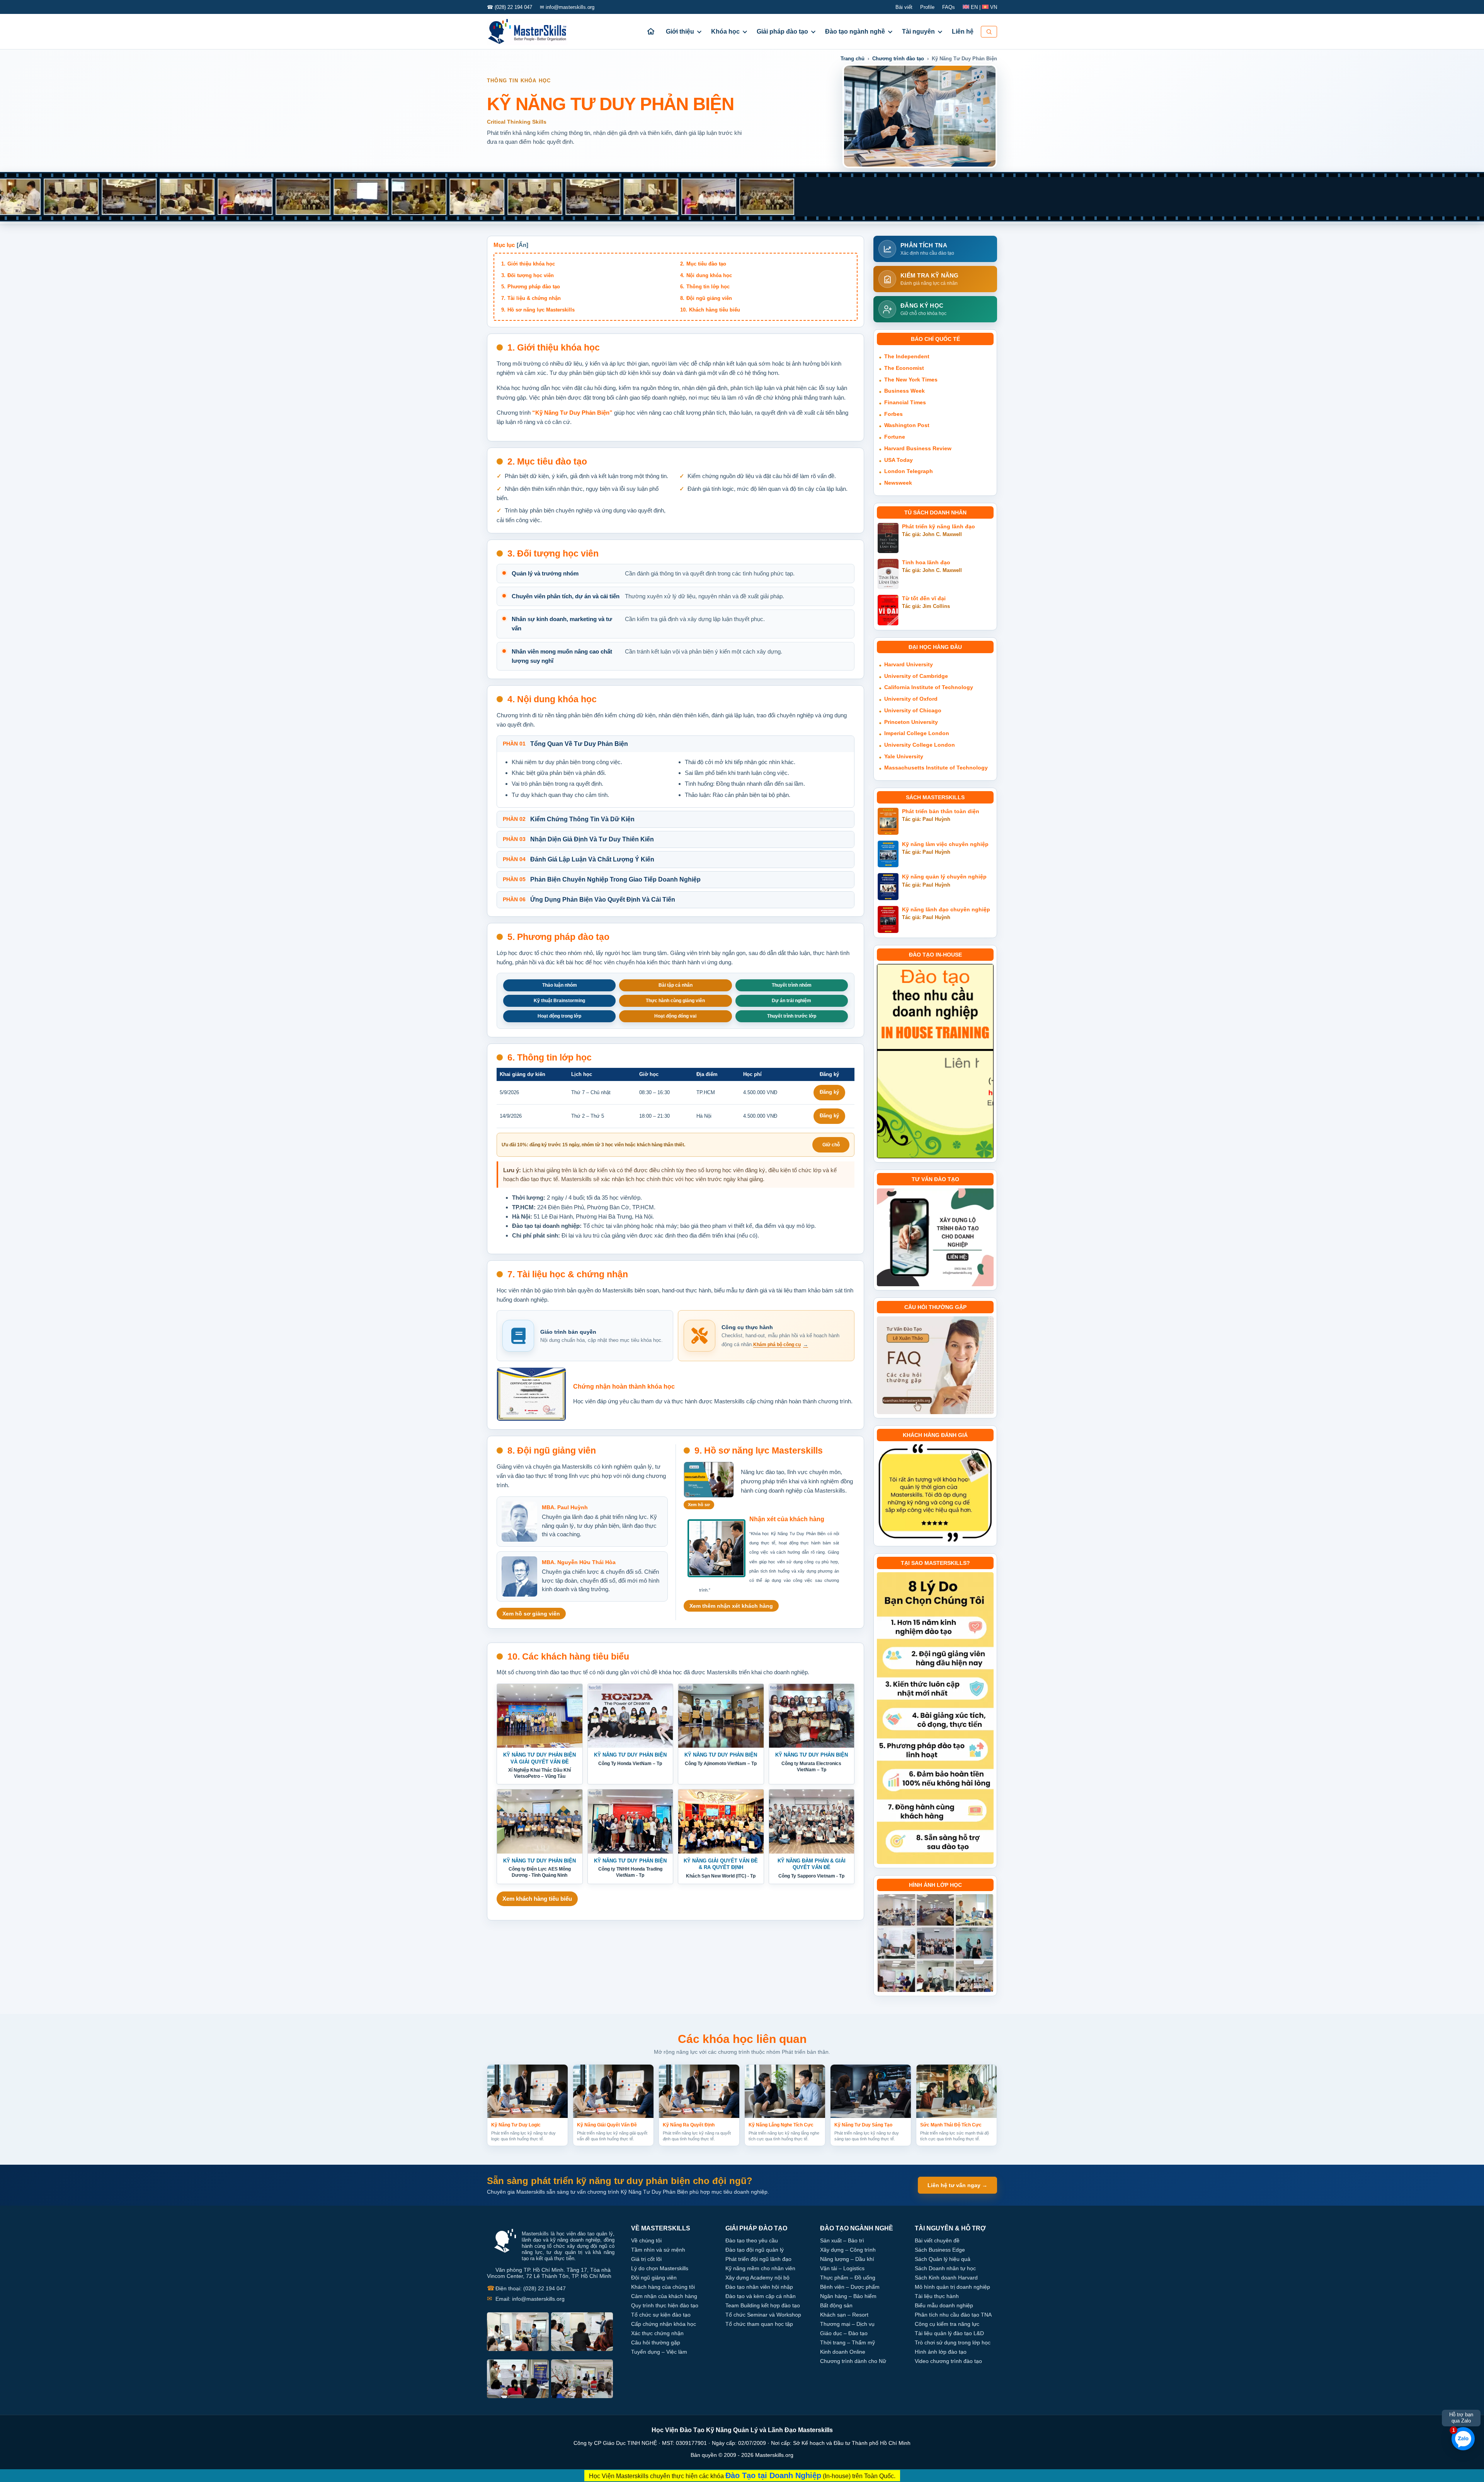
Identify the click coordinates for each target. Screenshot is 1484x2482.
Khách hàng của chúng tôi (663, 2287)
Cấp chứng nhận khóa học (664, 2324)
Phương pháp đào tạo (534, 287)
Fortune (895, 437)
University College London (920, 745)
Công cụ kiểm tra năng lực (947, 2324)
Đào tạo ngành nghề (855, 31)
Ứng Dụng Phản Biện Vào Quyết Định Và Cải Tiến (589, 900)
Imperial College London (917, 733)
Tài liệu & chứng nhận (534, 298)
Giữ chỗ (831, 1145)
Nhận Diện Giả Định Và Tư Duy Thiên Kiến (578, 839)
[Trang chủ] (651, 31)
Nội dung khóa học (709, 275)
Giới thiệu (680, 31)
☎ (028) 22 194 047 (510, 7)
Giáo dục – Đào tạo (844, 2333)
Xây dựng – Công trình (848, 2250)
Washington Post (907, 425)
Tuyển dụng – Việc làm (659, 2352)
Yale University (904, 756)
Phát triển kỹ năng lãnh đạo (939, 527)
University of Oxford (911, 699)
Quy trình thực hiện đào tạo (665, 2305)
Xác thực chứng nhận (657, 2333)
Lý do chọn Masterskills (660, 2268)
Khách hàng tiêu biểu (715, 310)
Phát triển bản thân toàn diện (941, 811)
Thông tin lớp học (708, 287)
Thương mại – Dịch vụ (847, 2324)
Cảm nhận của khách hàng (664, 2296)
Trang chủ (853, 59)
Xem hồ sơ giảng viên (531, 1614)
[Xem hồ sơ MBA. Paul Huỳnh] (519, 1522)
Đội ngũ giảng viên (709, 298)
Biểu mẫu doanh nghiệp (944, 2305)
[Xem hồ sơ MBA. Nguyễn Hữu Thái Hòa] (519, 1576)
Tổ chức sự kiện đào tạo (661, 2315)
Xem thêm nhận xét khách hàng (731, 1606)
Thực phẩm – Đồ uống (848, 2278)
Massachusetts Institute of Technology (936, 768)
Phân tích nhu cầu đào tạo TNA (953, 2315)
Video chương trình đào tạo (948, 2361)
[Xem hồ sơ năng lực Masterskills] (709, 1480)
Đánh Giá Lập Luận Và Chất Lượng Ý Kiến (579, 859)
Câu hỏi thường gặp (656, 2342)
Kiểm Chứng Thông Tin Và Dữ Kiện (569, 819)
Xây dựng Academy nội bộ (757, 2278)
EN (974, 7)
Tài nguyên (918, 31)
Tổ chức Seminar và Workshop (763, 2315)
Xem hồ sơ (699, 1505)
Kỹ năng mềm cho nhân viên (760, 2268)
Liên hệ (963, 31)
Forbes (893, 414)
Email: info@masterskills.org (526, 2299)
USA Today (899, 460)
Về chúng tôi (646, 2240)
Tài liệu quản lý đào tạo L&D (949, 2333)
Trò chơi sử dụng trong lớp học (953, 2342)
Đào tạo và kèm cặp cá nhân (761, 2296)
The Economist (904, 368)
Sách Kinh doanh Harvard (946, 2278)
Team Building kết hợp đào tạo (763, 2305)
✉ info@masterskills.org (567, 7)
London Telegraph (909, 471)
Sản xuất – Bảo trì (842, 2240)
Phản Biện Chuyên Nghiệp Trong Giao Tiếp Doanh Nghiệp (602, 879)
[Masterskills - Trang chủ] (534, 32)
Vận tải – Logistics (842, 2268)
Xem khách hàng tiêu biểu (537, 1899)
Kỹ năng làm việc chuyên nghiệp (945, 844)
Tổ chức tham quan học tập (759, 2324)
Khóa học (725, 31)
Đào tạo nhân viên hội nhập (759, 2287)
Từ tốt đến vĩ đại (924, 598)
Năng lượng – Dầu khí (847, 2259)
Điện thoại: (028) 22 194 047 (526, 2288)
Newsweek (898, 483)
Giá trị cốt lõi (646, 2259)
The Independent (907, 356)
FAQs (949, 7)
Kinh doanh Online (843, 2352)
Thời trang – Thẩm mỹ (848, 2342)
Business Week (905, 391)
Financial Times (905, 402)
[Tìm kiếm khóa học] (989, 32)
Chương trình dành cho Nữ (853, 2361)
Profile (927, 7)
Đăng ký (829, 1092)
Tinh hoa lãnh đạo (926, 563)
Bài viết (904, 7)
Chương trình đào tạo (898, 59)
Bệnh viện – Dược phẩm (850, 2287)
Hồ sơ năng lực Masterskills (541, 310)
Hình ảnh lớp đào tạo (941, 2352)
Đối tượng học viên (531, 275)
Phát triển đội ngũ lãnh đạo (758, 2259)
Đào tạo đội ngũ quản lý (755, 2250)
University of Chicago (913, 710)
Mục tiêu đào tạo (706, 264)
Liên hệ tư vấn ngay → (957, 2185)
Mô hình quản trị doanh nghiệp (952, 2287)
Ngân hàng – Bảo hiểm (848, 2296)
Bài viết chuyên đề (937, 2240)
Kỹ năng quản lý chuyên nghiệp (944, 877)
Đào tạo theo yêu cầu (752, 2240)
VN (993, 7)
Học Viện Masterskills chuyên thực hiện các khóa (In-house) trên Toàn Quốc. (742, 2475)
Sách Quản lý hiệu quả (943, 2259)
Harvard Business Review (918, 448)
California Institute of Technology (929, 687)
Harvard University (909, 664)
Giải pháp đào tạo (782, 31)
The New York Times (911, 380)
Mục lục (504, 245)
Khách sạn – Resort (844, 2315)
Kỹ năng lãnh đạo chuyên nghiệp (946, 910)
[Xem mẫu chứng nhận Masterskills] (531, 1394)
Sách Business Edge (940, 2250)
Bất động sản (836, 2305)
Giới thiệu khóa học (531, 264)
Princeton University (911, 722)
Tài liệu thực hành (937, 2296)
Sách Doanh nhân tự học (945, 2268)
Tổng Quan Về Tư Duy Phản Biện (565, 744)
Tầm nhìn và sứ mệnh (658, 2250)
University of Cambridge (916, 676)
